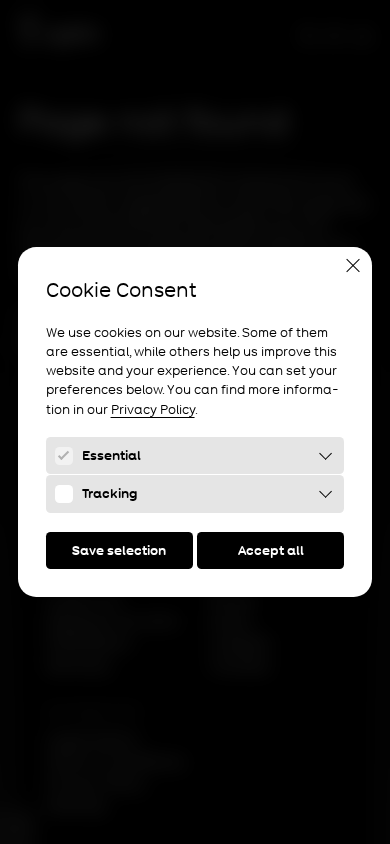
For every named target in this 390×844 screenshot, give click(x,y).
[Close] (353, 265)
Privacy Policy (153, 409)
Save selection (119, 550)
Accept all (271, 550)
